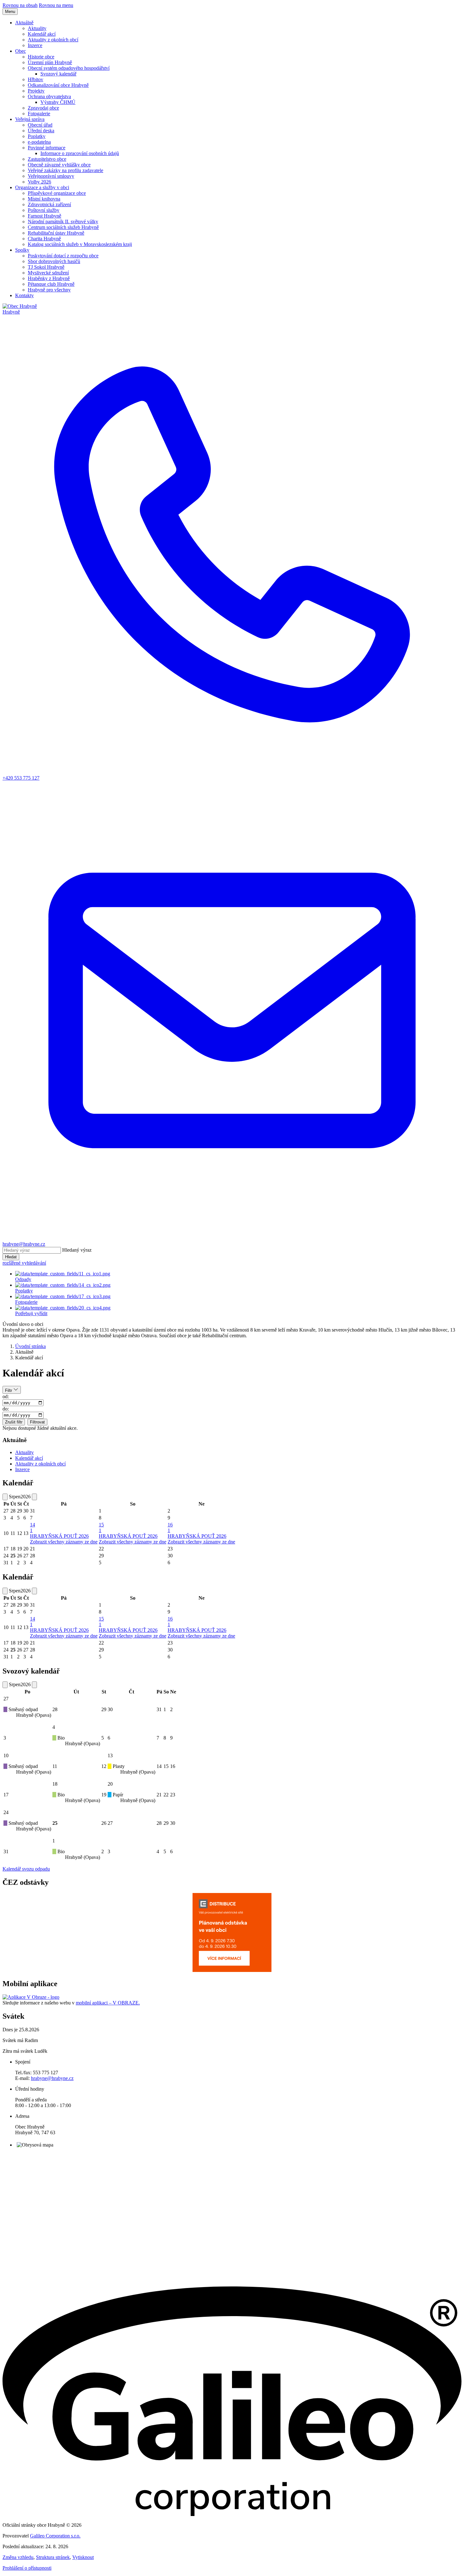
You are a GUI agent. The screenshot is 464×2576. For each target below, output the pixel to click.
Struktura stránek (53, 2557)
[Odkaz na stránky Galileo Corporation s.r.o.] (232, 2514)
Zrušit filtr (14, 1422)
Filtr (9, 1390)
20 (110, 1784)
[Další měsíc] (34, 1497)
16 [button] (170, 1528)
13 (110, 1755)
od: (6, 1396)
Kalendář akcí (29, 1458)
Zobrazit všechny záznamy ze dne (64, 1542)
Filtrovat (37, 1422)
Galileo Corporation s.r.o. (55, 2536)
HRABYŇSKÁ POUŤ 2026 (59, 1536)
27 (6, 1699)
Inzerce (22, 1469)
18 (55, 1784)
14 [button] (33, 1528)
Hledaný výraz (77, 1250)
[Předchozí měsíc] (5, 1497)
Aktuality (24, 1452)
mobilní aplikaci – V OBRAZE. (108, 2003)
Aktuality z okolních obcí (40, 1464)
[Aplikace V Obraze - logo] (31, 1997)
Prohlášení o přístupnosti (27, 2568)
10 (6, 1755)
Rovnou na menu (56, 5)
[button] (24, 23)
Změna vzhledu (18, 2557)
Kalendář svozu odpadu (26, 1869)
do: (6, 1409)
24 (6, 1812)
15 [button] (101, 1528)
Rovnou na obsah (20, 5)
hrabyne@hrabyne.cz (52, 2078)
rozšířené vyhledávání (24, 1263)
